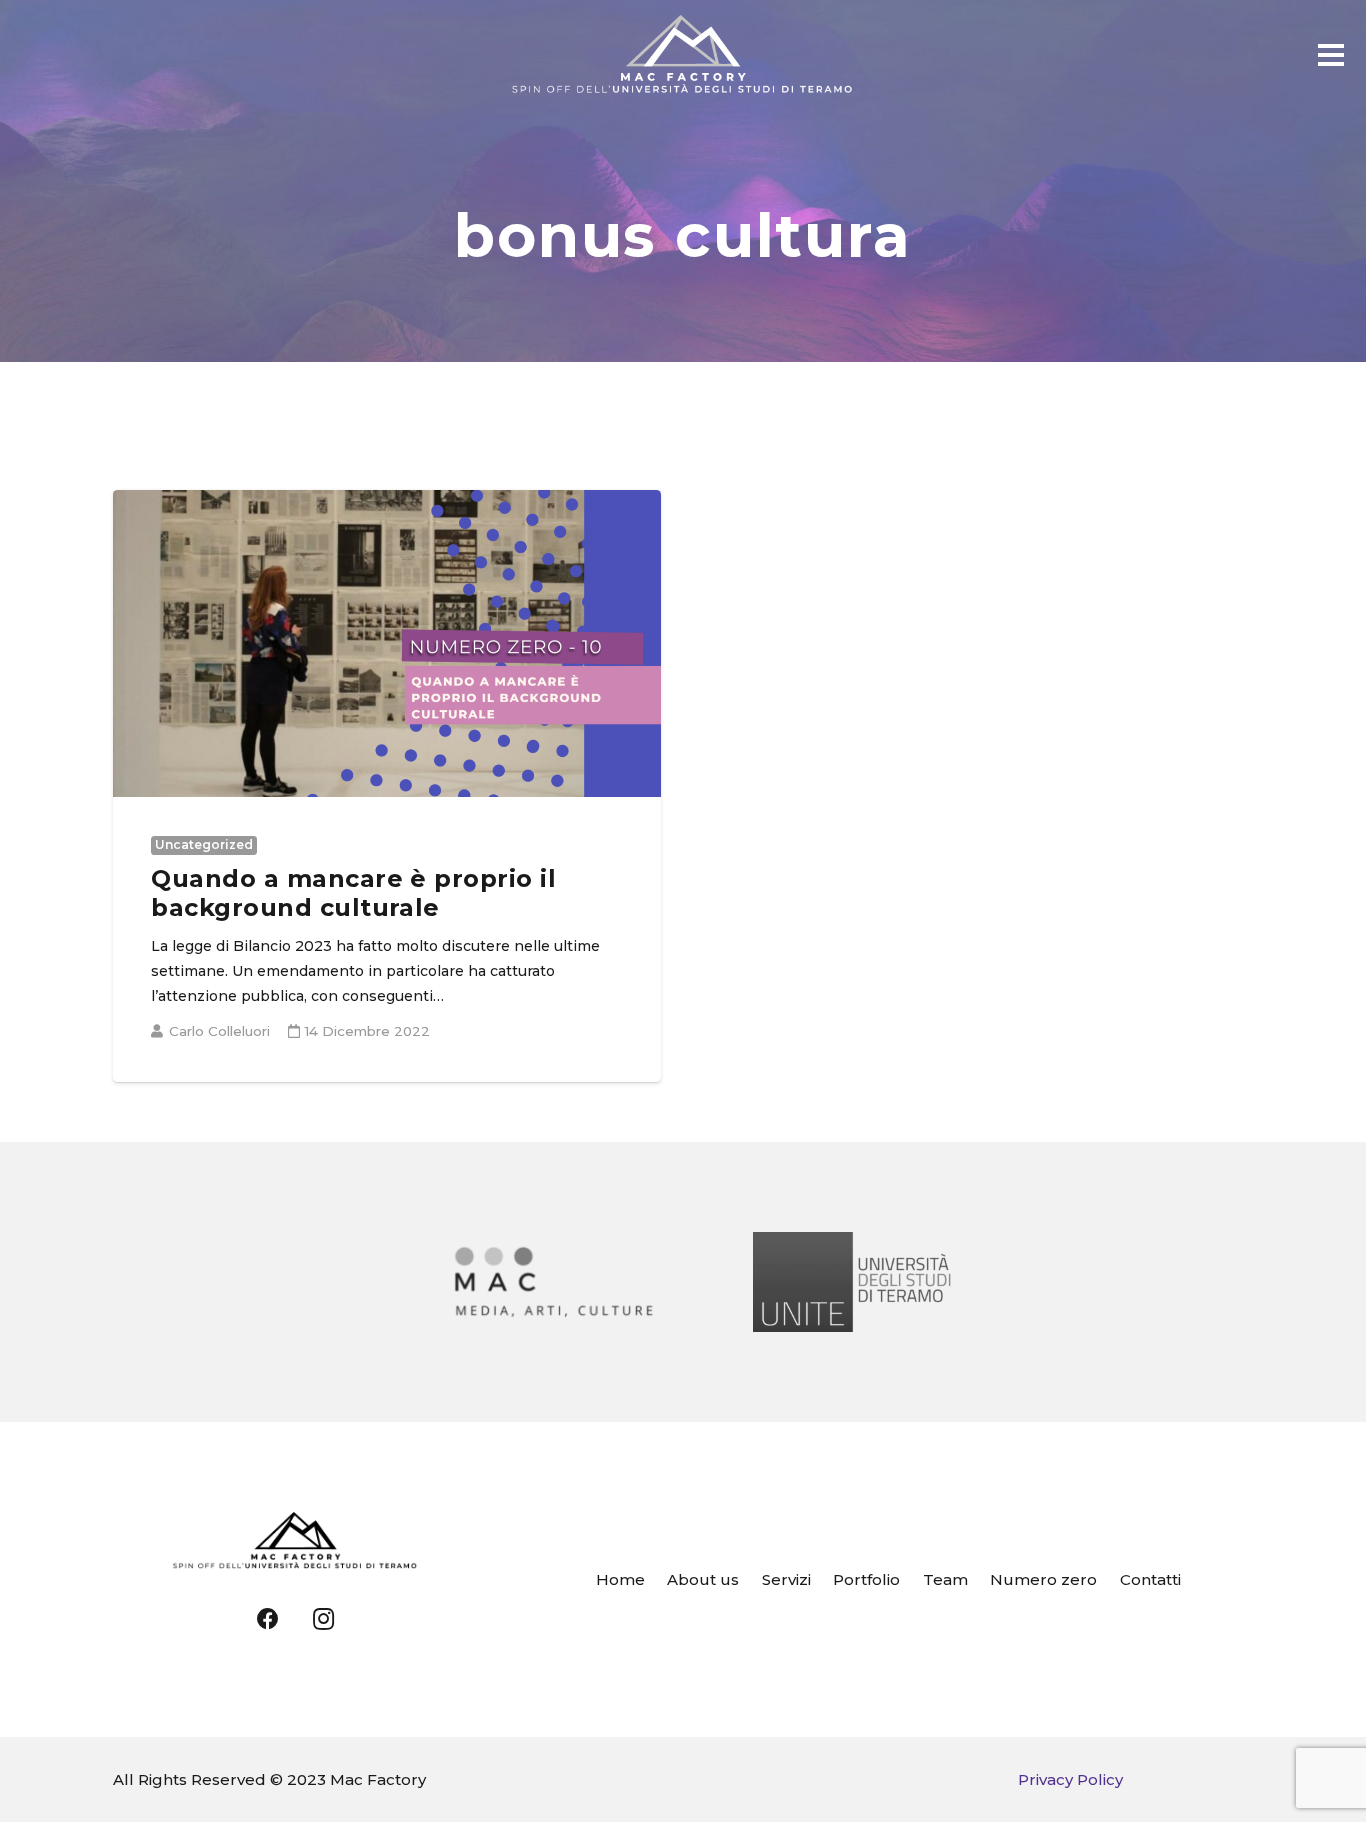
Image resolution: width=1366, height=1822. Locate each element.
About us (703, 1579)
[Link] (683, 55)
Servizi (786, 1579)
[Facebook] (268, 1619)
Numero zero (1043, 1579)
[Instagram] (323, 1619)
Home (620, 1579)
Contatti (1150, 1579)
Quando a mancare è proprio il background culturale (353, 893)
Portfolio (866, 1579)
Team (945, 1579)
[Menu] (1331, 55)
